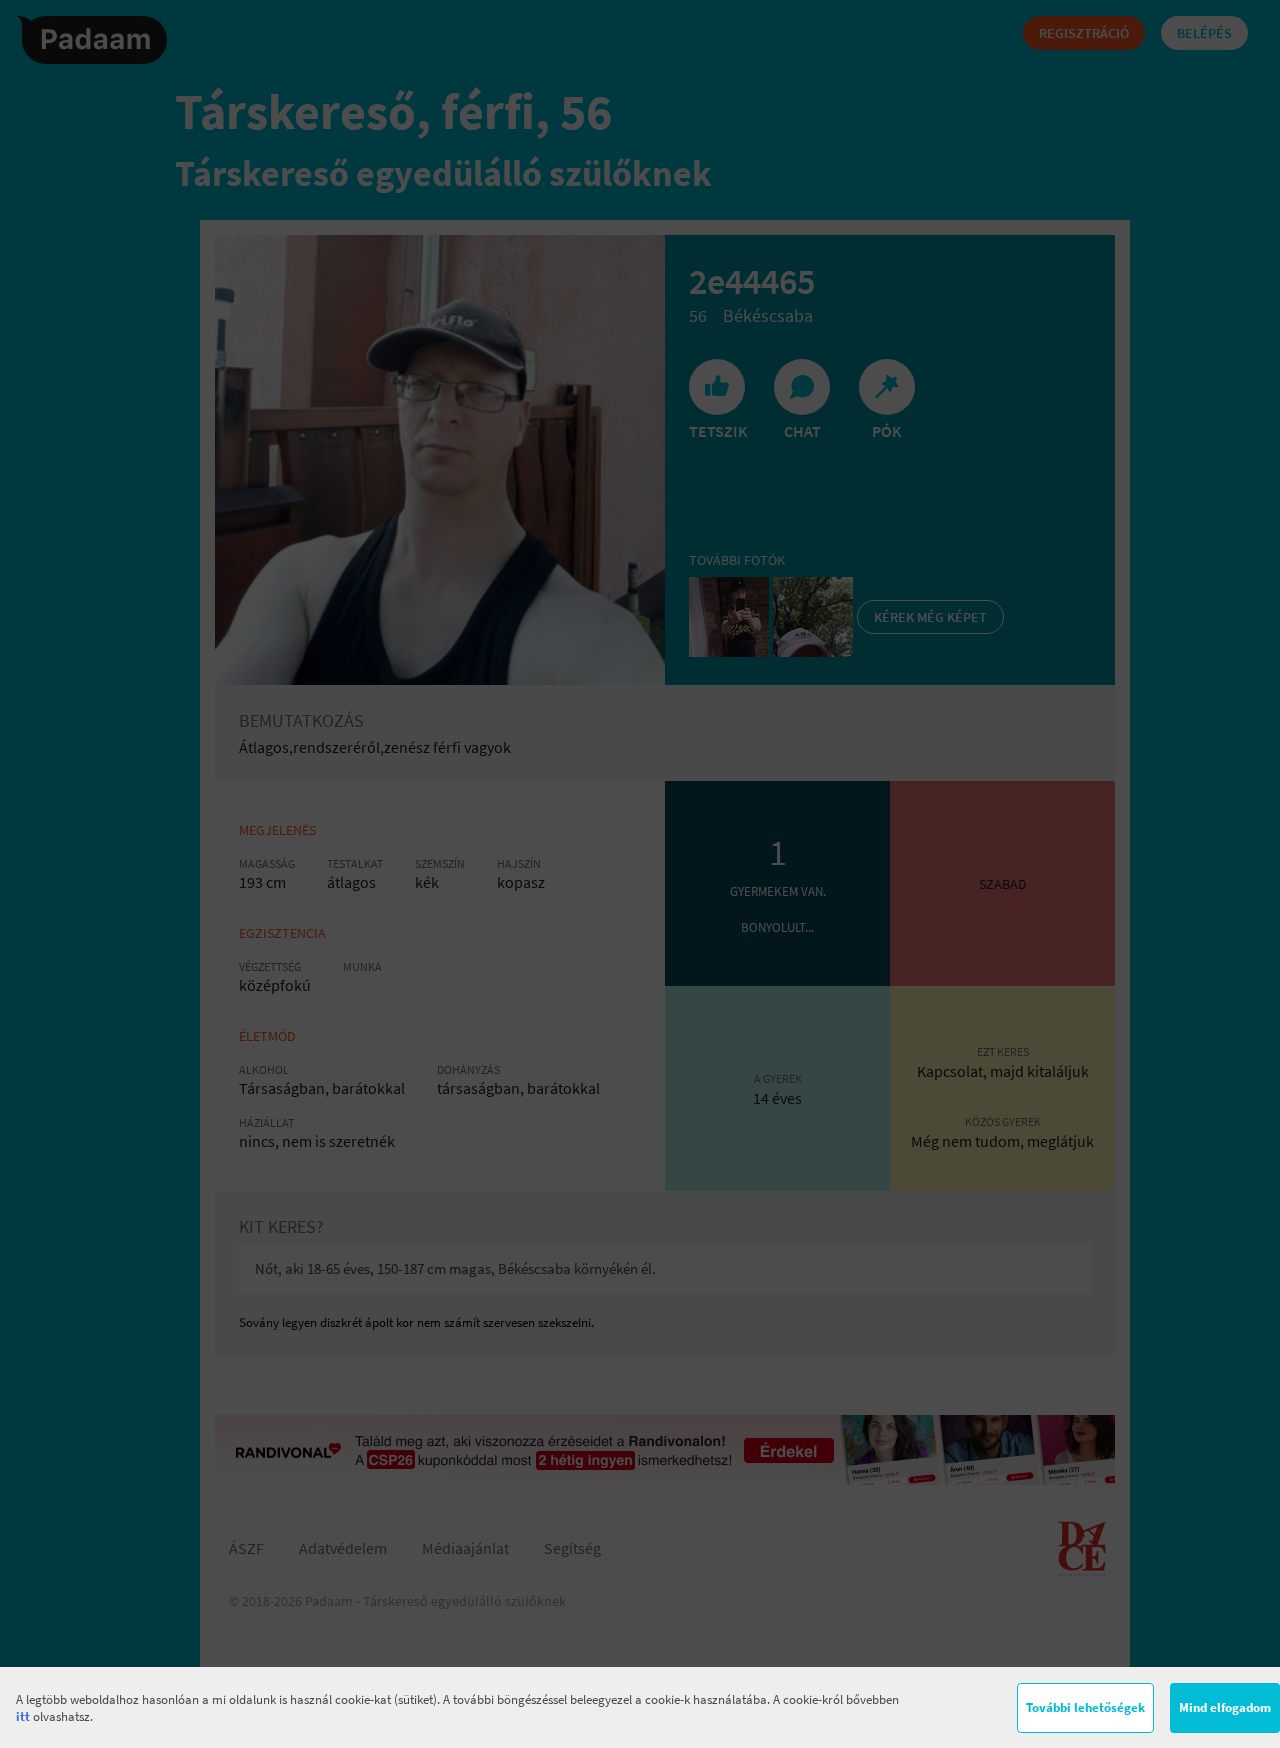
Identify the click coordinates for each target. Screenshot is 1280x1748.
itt (23, 1716)
